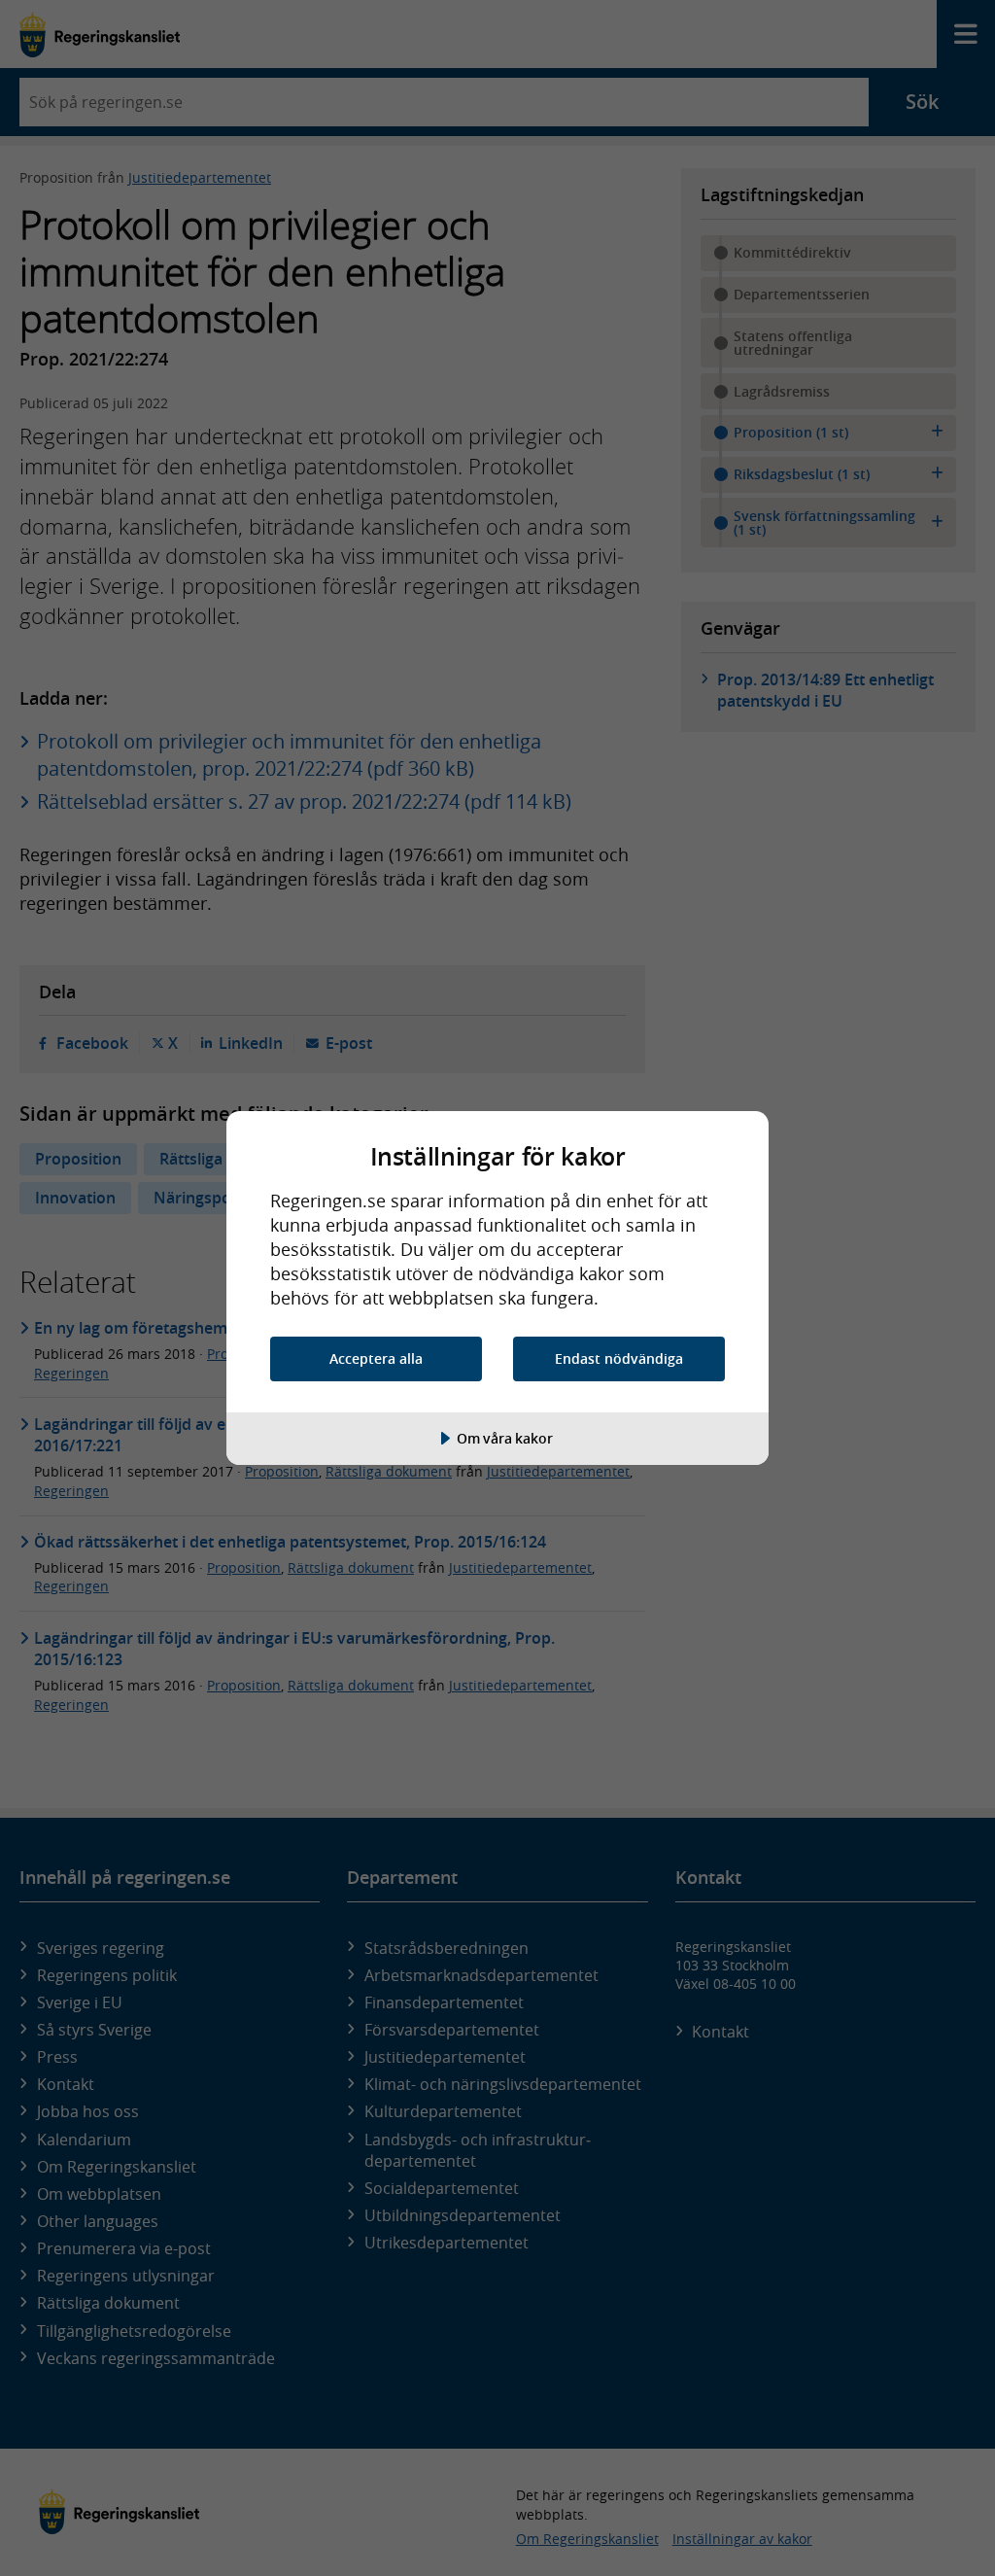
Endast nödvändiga (619, 1358)
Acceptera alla (376, 1358)
